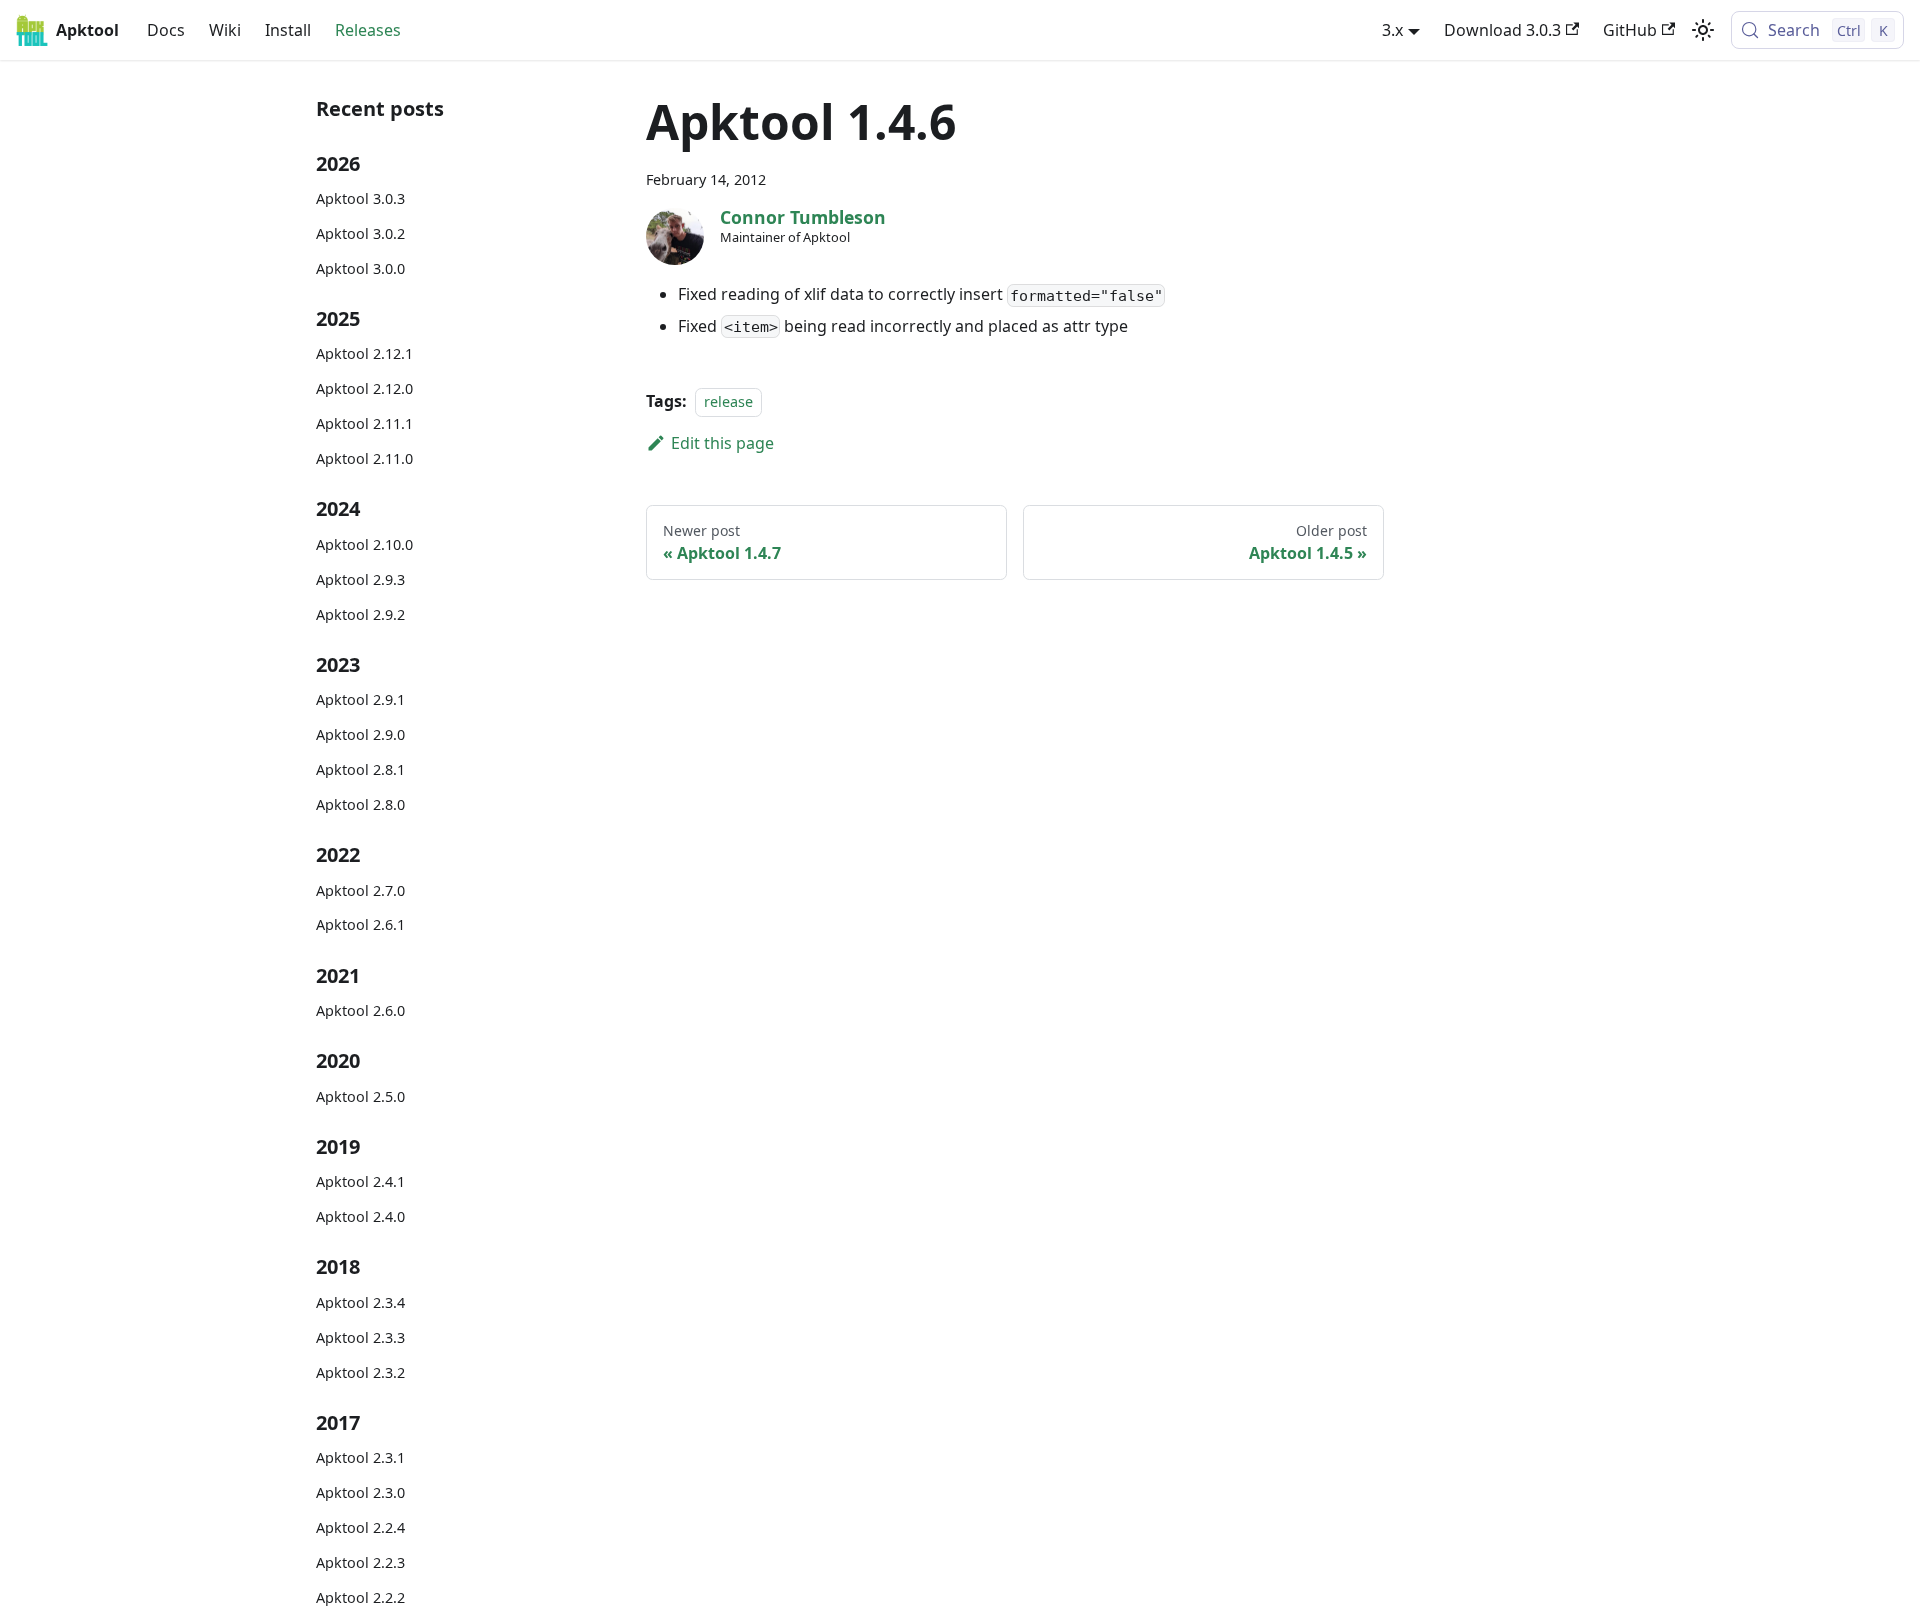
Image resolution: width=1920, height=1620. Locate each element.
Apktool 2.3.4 (360, 1302)
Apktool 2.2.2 (360, 1597)
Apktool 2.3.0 (360, 1492)
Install (288, 30)
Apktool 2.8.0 (360, 804)
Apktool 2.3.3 (360, 1337)
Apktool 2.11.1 (364, 423)
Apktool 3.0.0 (360, 268)
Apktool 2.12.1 (364, 353)
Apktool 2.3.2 (360, 1372)
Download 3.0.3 (1502, 30)
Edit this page (722, 443)
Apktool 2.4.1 (360, 1181)
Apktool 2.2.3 (360, 1562)
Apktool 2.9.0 (360, 734)
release (728, 401)
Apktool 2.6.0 (360, 1010)
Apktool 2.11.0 (364, 458)
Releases (368, 30)
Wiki (225, 30)
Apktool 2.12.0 (364, 388)
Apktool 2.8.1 (360, 769)
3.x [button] (1392, 30)
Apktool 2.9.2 (360, 614)
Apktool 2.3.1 (360, 1457)
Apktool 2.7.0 (360, 890)
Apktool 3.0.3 (360, 198)
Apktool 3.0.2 (360, 233)
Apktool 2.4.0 (360, 1216)
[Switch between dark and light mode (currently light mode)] (1703, 30)
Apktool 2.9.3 (360, 579)
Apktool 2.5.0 (360, 1096)
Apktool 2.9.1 (360, 699)
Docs (166, 30)
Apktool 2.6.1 (360, 924)
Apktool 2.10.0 (364, 544)
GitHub (1630, 30)
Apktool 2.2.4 (360, 1527)
